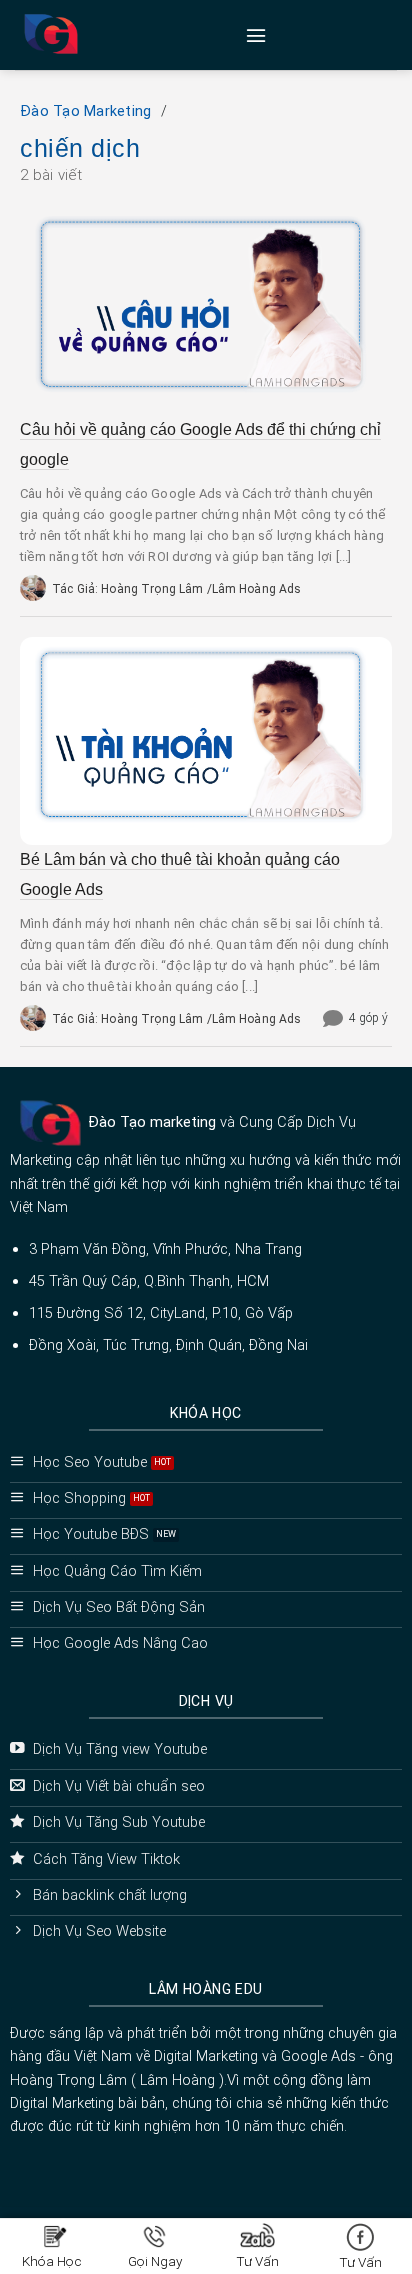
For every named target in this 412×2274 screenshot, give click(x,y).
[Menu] (256, 35)
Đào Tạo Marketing (85, 111)
